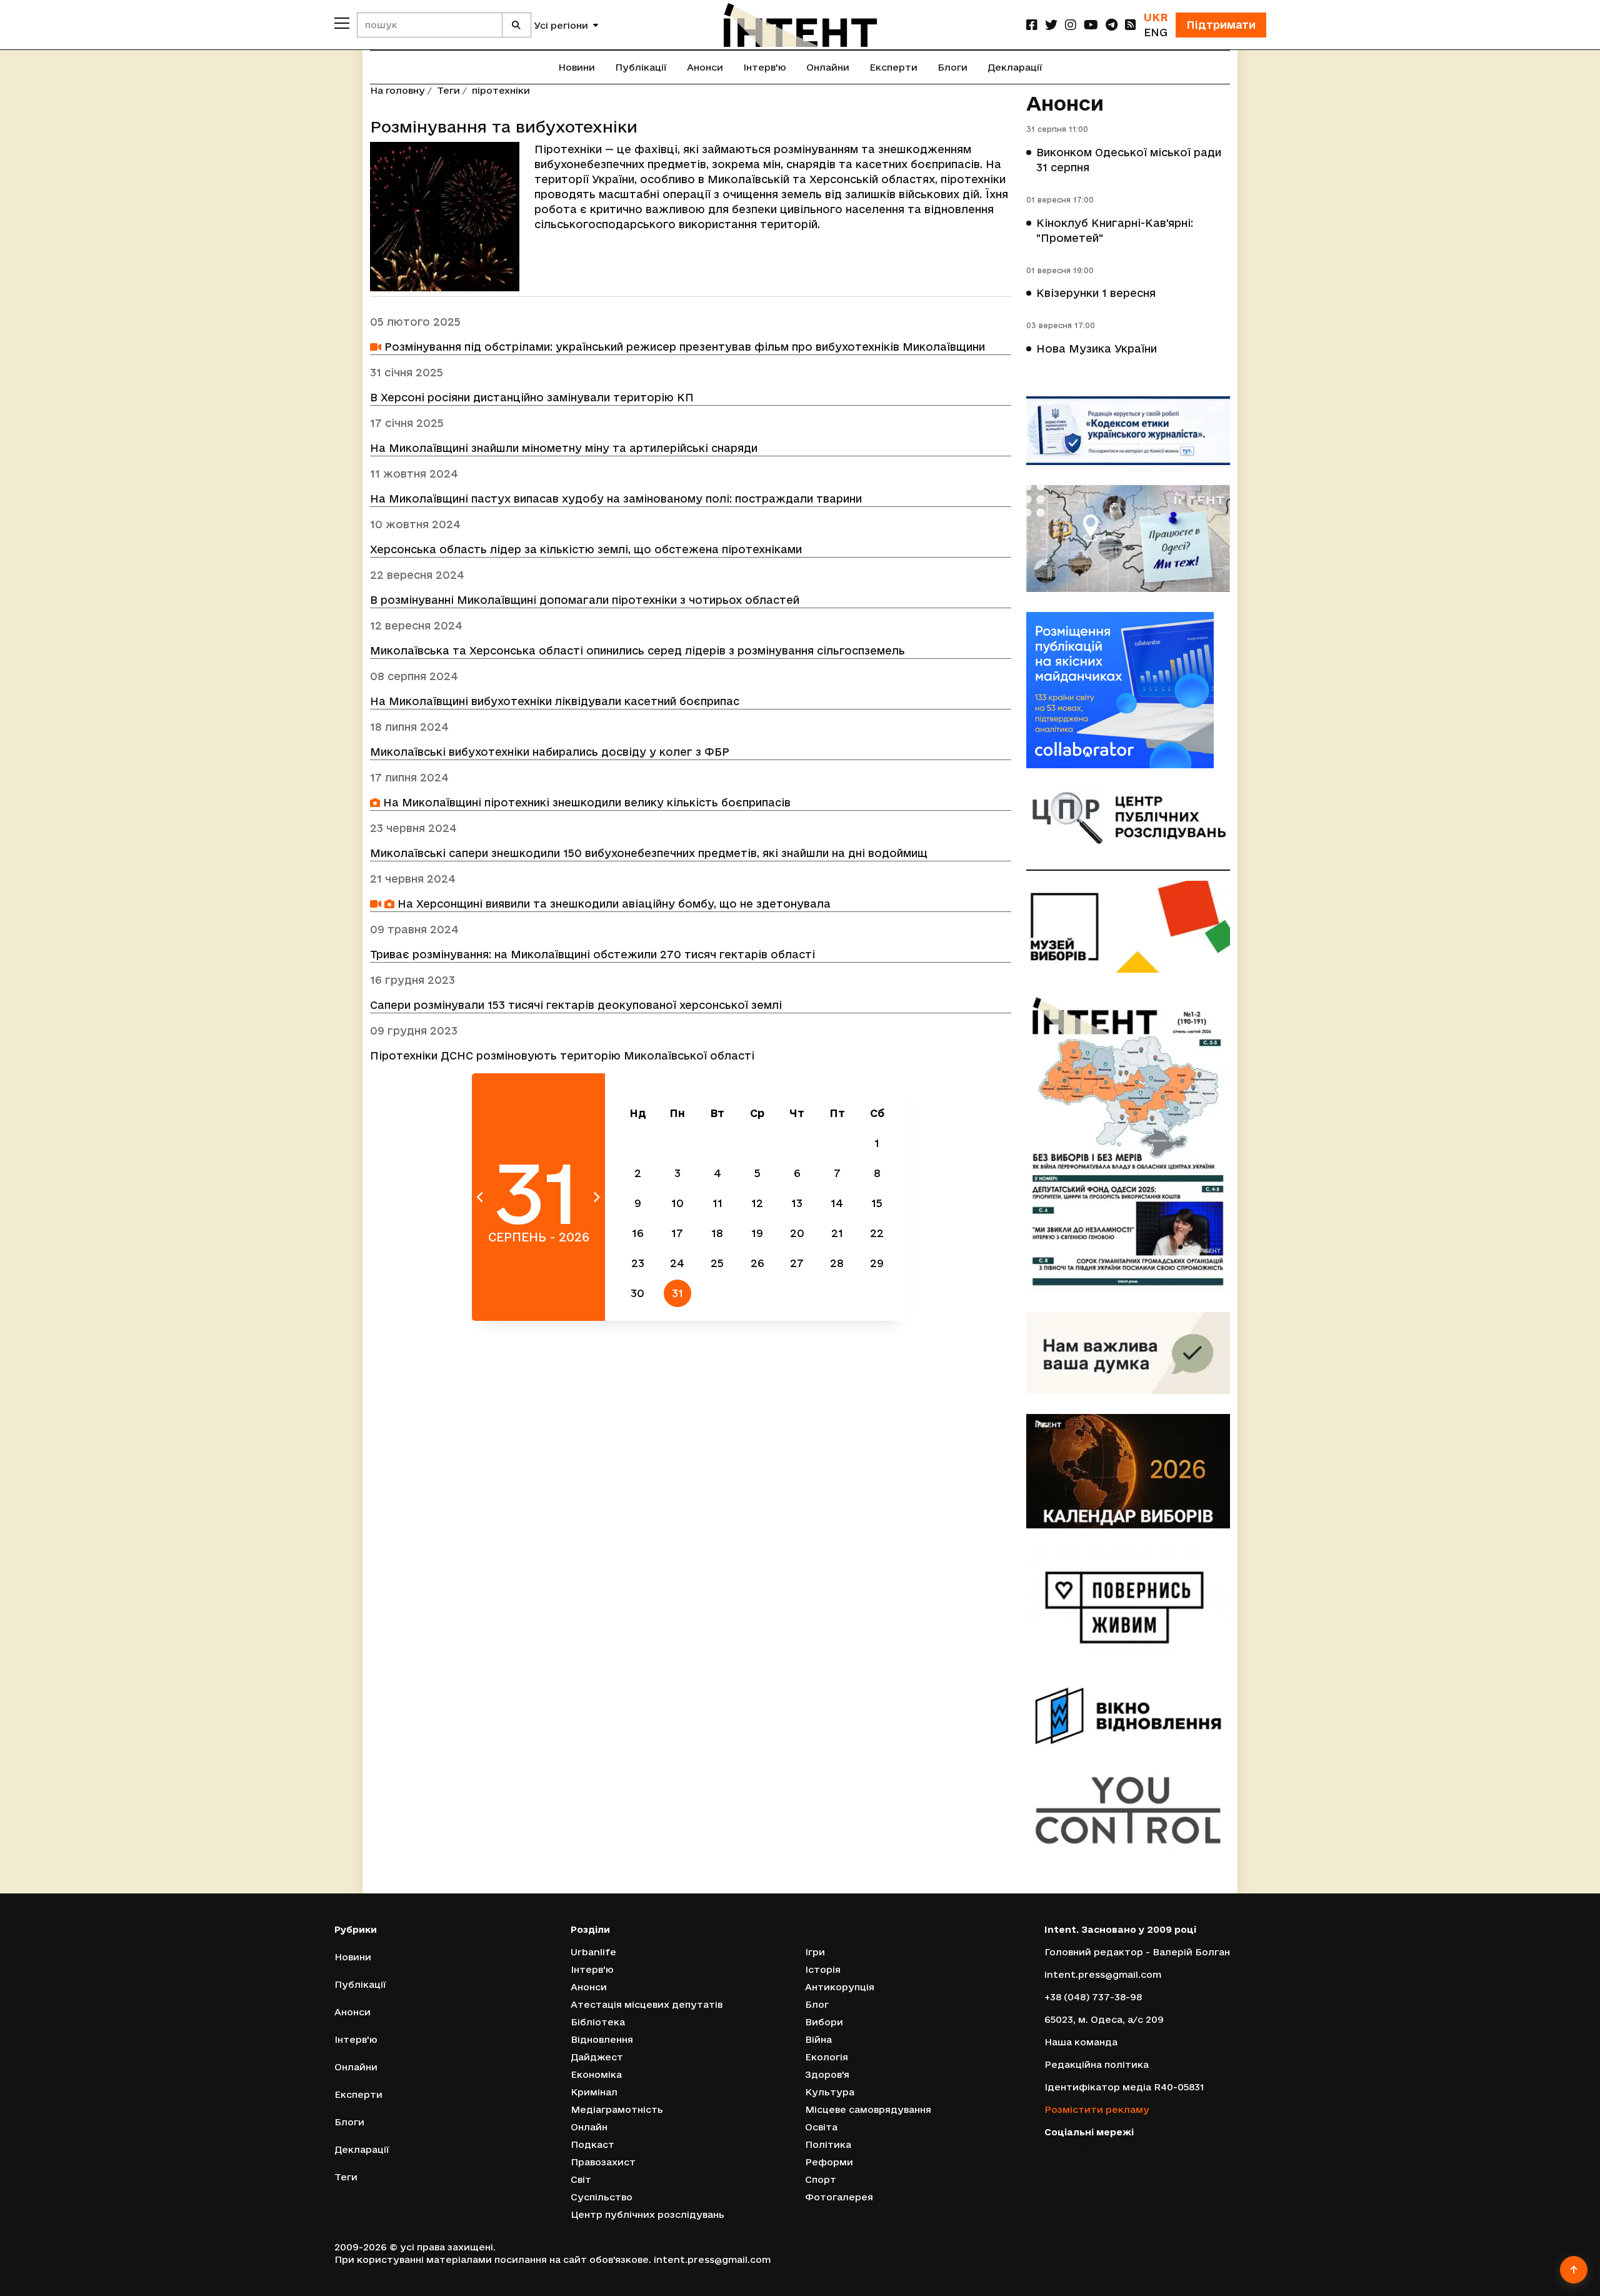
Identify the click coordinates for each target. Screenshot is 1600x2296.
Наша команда (1081, 2042)
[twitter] (1051, 25)
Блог (817, 2004)
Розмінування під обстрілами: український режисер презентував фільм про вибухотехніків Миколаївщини (683, 347)
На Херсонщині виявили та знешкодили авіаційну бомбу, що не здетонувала (612, 904)
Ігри (815, 1952)
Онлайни (828, 67)
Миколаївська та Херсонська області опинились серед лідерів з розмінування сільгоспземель (637, 650)
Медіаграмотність (617, 2109)
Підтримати (1221, 25)
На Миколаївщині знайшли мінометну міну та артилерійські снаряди (564, 448)
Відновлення (602, 2039)
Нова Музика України (1097, 348)
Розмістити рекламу (1097, 2109)
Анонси (705, 67)
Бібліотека (598, 2022)
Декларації (1015, 67)
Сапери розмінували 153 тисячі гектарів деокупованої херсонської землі (576, 1005)
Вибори (824, 2022)
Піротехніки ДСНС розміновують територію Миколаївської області (562, 1055)
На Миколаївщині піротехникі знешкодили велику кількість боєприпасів (585, 802)
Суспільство (602, 2197)
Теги (448, 90)
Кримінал (594, 2092)
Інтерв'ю (765, 67)
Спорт (821, 2179)
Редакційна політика (1097, 2064)
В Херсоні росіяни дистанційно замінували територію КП (532, 397)
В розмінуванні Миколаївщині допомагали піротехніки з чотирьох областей (585, 600)
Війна (818, 2039)
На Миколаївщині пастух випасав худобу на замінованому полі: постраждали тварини (616, 499)
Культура (830, 2092)
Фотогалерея (839, 2197)
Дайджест (597, 2057)
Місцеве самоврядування (868, 2109)
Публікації (641, 67)
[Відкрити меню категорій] (342, 23)
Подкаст (592, 2144)
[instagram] (1071, 25)
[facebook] (1032, 25)
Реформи (829, 2162)
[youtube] (1091, 25)
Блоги (952, 67)
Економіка (596, 2074)
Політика (828, 2144)
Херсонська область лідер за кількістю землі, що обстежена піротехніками (586, 549)
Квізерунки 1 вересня (1096, 293)
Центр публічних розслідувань (647, 2214)
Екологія (827, 2057)
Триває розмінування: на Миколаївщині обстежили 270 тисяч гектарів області (592, 954)
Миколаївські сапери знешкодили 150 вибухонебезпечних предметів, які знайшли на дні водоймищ (649, 853)
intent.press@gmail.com (1103, 1974)
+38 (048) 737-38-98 (1093, 1997)
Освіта (821, 2127)
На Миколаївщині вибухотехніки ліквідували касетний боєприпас (555, 701)
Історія (823, 1969)
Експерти (893, 67)
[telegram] (1112, 25)
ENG (1156, 32)
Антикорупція (840, 1987)
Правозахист (603, 2162)
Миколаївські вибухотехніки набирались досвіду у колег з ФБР (550, 752)
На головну (397, 90)
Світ (581, 2179)
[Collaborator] (1128, 690)
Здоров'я (827, 2074)
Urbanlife (593, 1952)
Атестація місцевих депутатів (647, 2004)
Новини (577, 67)
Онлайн (589, 2127)
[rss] (1131, 25)
